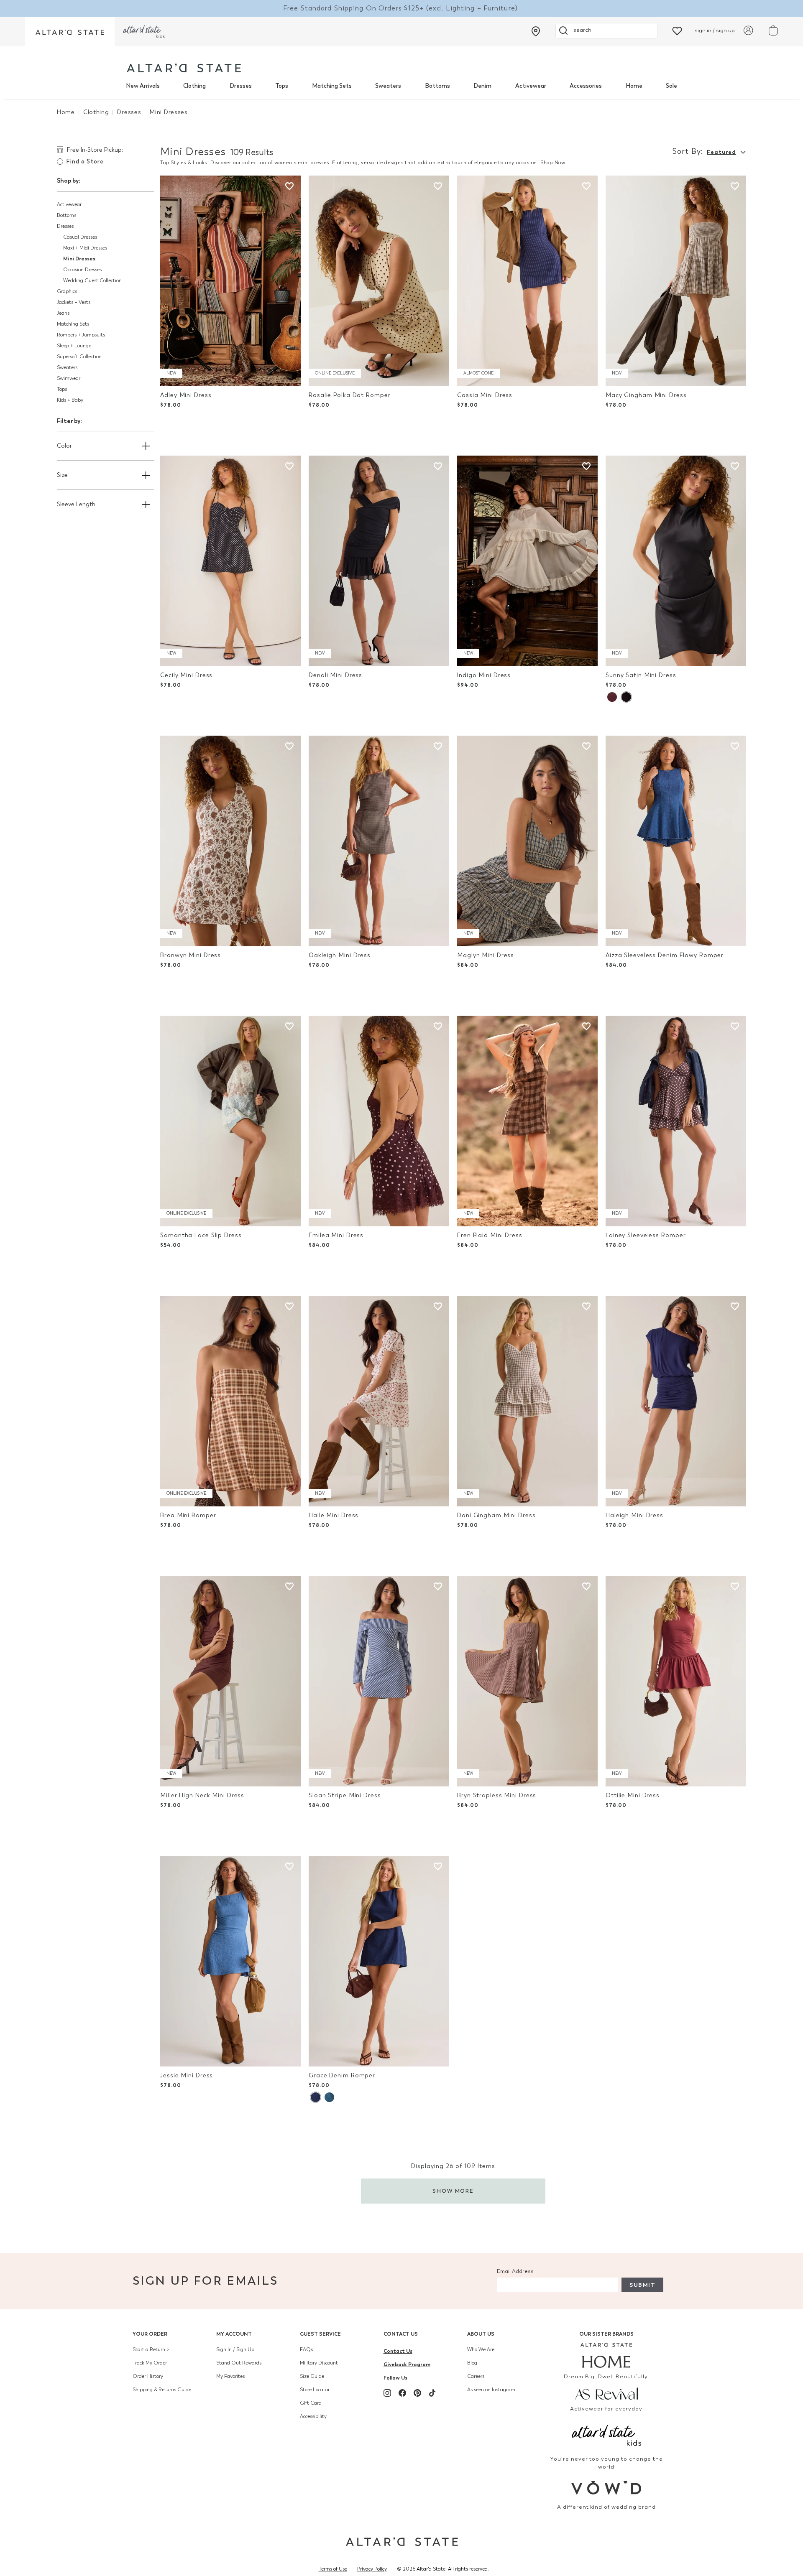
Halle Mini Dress (334, 1515)
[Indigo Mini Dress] (527, 561)
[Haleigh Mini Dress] (676, 1401)
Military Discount (319, 2363)
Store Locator (315, 2390)
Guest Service (320, 2334)
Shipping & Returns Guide (162, 2390)
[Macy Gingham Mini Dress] (676, 281)
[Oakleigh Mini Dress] (379, 841)
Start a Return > (151, 2349)
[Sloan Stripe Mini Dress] (379, 1681)
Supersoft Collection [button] (79, 357)
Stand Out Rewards (239, 2363)
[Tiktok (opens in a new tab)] (432, 2393)
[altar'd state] (184, 68)
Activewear (531, 86)
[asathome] (607, 2355)
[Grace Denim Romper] (379, 1961)
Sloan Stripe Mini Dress (345, 1795)
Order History (148, 2376)
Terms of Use (333, 2569)
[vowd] (607, 2488)
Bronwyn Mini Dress (191, 955)
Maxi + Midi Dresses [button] (85, 248)
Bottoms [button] (66, 215)
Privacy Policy (372, 2569)
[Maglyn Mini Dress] (527, 841)
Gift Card (311, 2403)
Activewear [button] (69, 204)
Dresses (241, 86)
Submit (642, 2285)
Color (64, 446)
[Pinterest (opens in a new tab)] (417, 2393)
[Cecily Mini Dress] (230, 561)
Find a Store (85, 162)
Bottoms (437, 86)
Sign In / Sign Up (235, 2349)
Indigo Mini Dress (484, 675)
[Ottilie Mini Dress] (676, 1681)
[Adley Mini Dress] (230, 281)
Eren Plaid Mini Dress (490, 1235)
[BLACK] (626, 697)
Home (634, 86)
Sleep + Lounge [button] (74, 346)
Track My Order (150, 2363)
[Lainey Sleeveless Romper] (676, 1121)
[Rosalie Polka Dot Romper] (379, 281)
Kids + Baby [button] (70, 400)
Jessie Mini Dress (187, 2075)
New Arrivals (143, 86)
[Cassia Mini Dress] (527, 281)
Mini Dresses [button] (79, 259)
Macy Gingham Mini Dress (646, 395)
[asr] (607, 2393)
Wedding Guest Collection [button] (92, 280)
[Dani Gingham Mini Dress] (527, 1401)
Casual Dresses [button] (80, 237)
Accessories (586, 86)
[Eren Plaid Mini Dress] (527, 1121)
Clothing (194, 86)
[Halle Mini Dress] (379, 1401)
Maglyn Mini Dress (486, 955)
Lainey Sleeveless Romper (646, 1235)
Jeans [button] (63, 313)
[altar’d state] (70, 32)
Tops (282, 86)
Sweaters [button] (67, 367)
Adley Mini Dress (186, 395)
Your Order (150, 2334)
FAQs (306, 2349)
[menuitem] (143, 86)
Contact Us (401, 2334)
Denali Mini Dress (335, 675)
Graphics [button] (67, 291)
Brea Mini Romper (188, 1515)
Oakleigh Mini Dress (340, 955)
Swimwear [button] (69, 378)
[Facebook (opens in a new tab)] (402, 2393)
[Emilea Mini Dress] (379, 1121)
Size (62, 475)
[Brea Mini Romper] (230, 1401)
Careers (476, 2376)
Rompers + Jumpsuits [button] (81, 335)
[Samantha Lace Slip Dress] (230, 1121)
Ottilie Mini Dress (633, 1795)
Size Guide (312, 2376)
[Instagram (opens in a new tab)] (387, 2393)
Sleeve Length (76, 504)
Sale (671, 86)
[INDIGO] (315, 2097)
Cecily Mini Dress (186, 675)
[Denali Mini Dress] (379, 561)
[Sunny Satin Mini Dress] (676, 561)
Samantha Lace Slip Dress (201, 1235)
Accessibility (313, 2416)
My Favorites (230, 2376)
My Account (234, 2334)
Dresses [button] (65, 226)
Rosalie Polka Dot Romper (349, 395)
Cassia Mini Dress (485, 395)
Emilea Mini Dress (336, 1235)
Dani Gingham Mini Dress (496, 1515)
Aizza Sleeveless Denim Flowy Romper (665, 955)
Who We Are (481, 2349)
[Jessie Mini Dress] (230, 1961)
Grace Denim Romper (342, 2075)
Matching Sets (332, 86)
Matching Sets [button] (73, 324)
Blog (472, 2363)
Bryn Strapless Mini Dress (497, 1795)
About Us (481, 2334)
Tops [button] (62, 389)
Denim (482, 86)
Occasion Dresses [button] (82, 270)
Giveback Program (407, 2364)
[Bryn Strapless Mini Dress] (527, 1681)
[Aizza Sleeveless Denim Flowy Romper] (676, 841)
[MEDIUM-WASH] (329, 2097)
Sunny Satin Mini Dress (641, 675)
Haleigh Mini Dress (634, 1515)
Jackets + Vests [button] (74, 302)
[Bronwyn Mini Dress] (230, 841)
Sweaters (388, 86)
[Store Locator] (536, 31)
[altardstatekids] (144, 32)
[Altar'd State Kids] (607, 2435)
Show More (453, 2191)
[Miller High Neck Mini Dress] (230, 1681)
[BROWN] (612, 697)
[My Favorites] (677, 30)
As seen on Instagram (491, 2390)
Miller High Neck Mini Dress (202, 1795)
